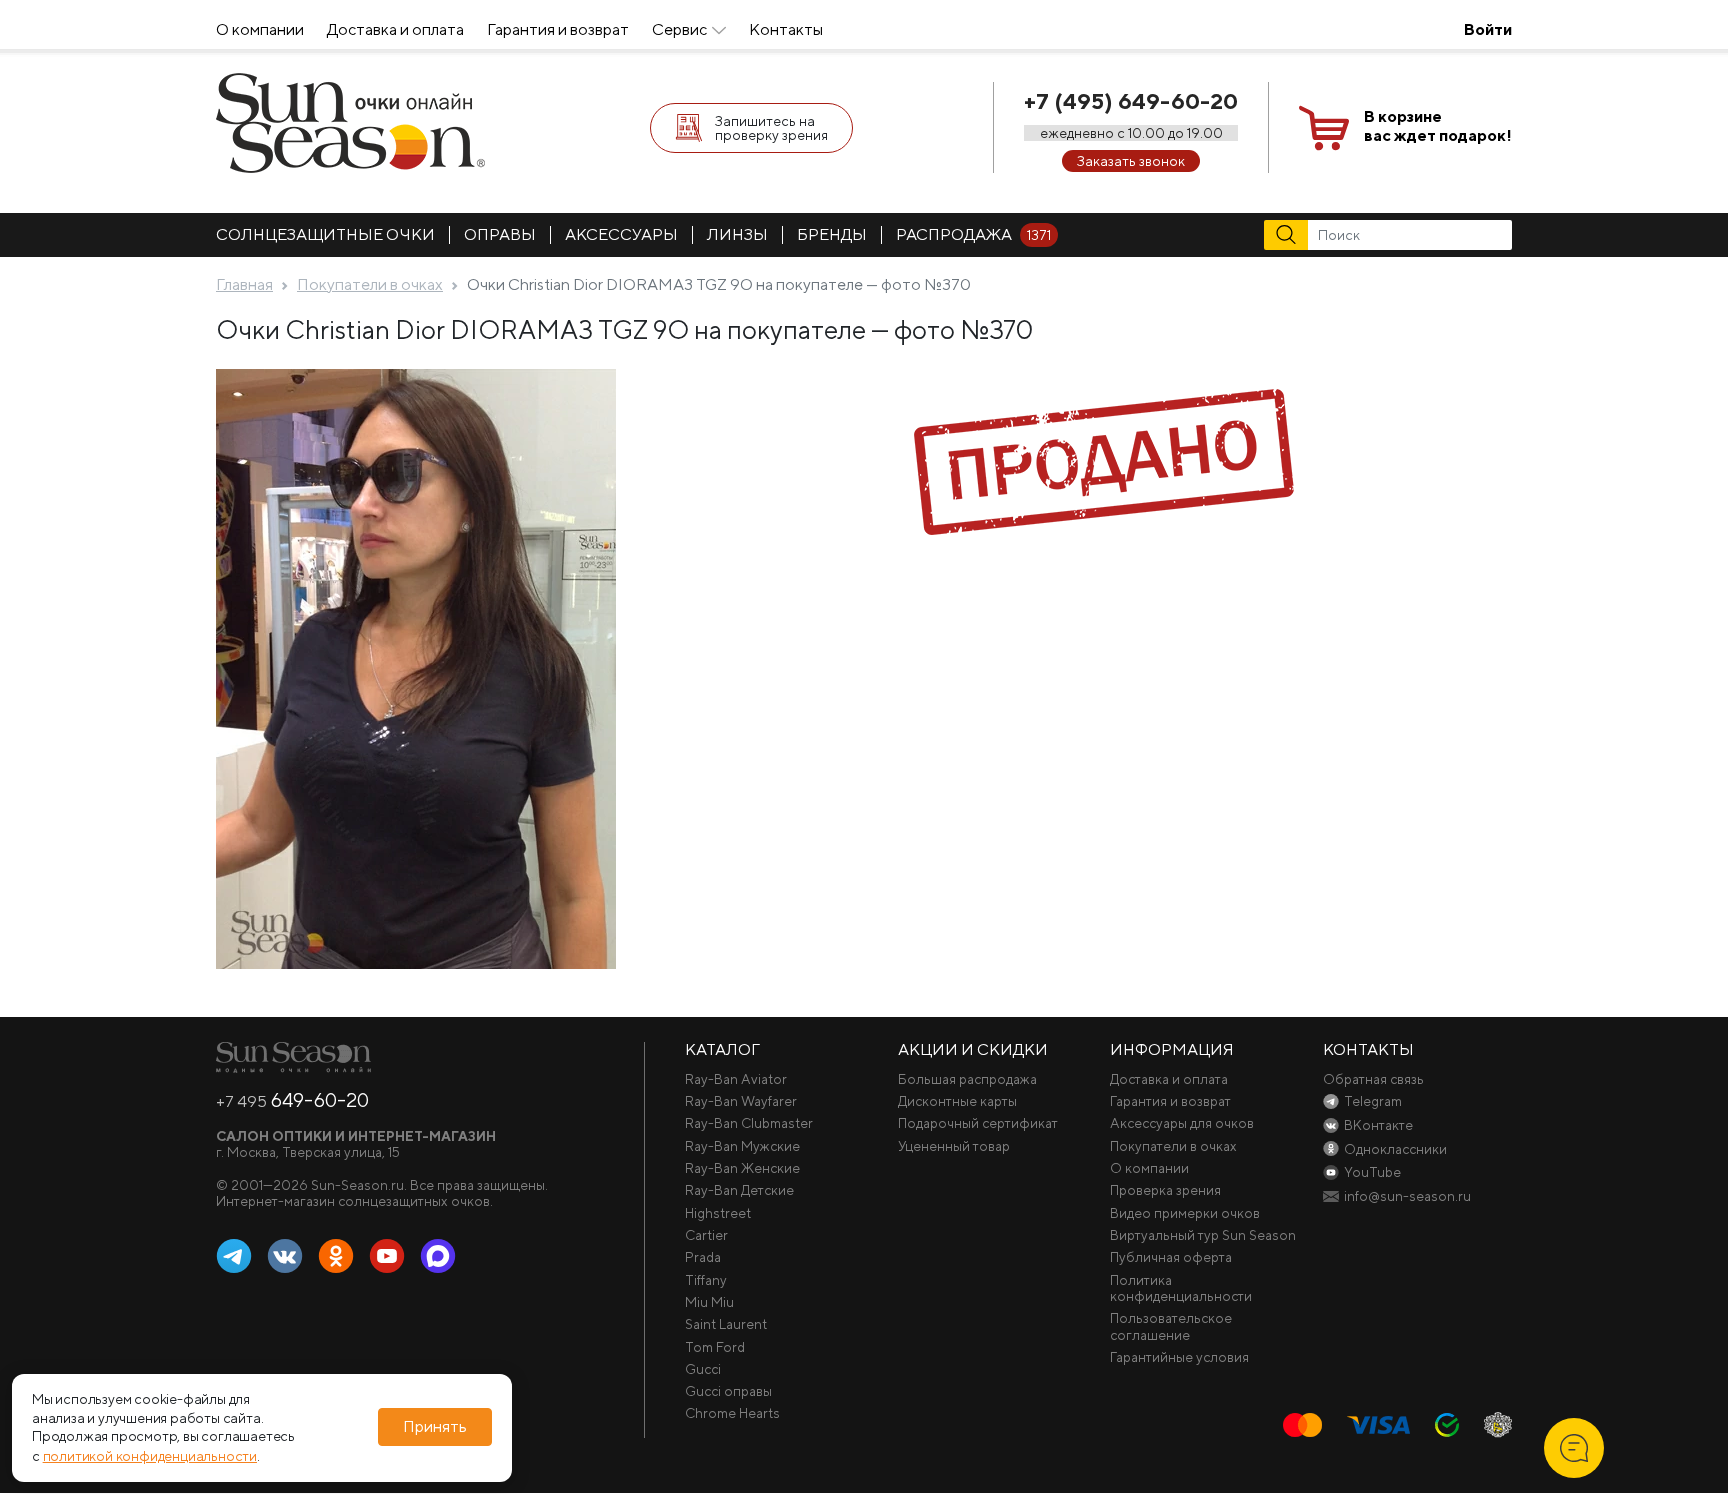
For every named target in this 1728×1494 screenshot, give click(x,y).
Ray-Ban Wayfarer (741, 1101)
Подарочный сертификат (978, 1123)
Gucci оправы (728, 1391)
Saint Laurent (726, 1324)
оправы (500, 234)
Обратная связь (1373, 1079)
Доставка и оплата (395, 29)
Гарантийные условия (1179, 1357)
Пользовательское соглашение (1171, 1326)
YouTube (387, 1257)
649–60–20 (292, 1100)
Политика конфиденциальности (1181, 1288)
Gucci (703, 1369)
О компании (260, 29)
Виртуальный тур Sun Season (1203, 1235)
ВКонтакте (285, 1257)
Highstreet (718, 1213)
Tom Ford (715, 1347)
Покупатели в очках (1173, 1146)
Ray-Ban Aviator (736, 1079)
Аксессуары (621, 234)
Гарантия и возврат (558, 29)
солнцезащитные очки (325, 234)
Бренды (832, 234)
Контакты (786, 29)
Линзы (737, 234)
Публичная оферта (1171, 1257)
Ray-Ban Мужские (742, 1146)
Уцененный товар (954, 1146)
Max (438, 1257)
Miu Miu (709, 1302)
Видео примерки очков (1185, 1213)
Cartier (706, 1235)
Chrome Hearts (732, 1413)
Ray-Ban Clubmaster (749, 1123)
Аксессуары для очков (1182, 1123)
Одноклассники (336, 1257)
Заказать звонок (1131, 161)
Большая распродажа (967, 1079)
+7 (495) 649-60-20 (1131, 101)
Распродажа (973, 234)
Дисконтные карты (957, 1101)
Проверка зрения (1165, 1190)
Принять (435, 1427)
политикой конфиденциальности (150, 1456)
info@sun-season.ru (1407, 1196)
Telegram (234, 1257)
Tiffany (706, 1280)
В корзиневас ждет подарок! (1438, 126)
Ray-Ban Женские (742, 1168)
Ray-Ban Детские (739, 1190)
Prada (703, 1257)
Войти (1488, 29)
